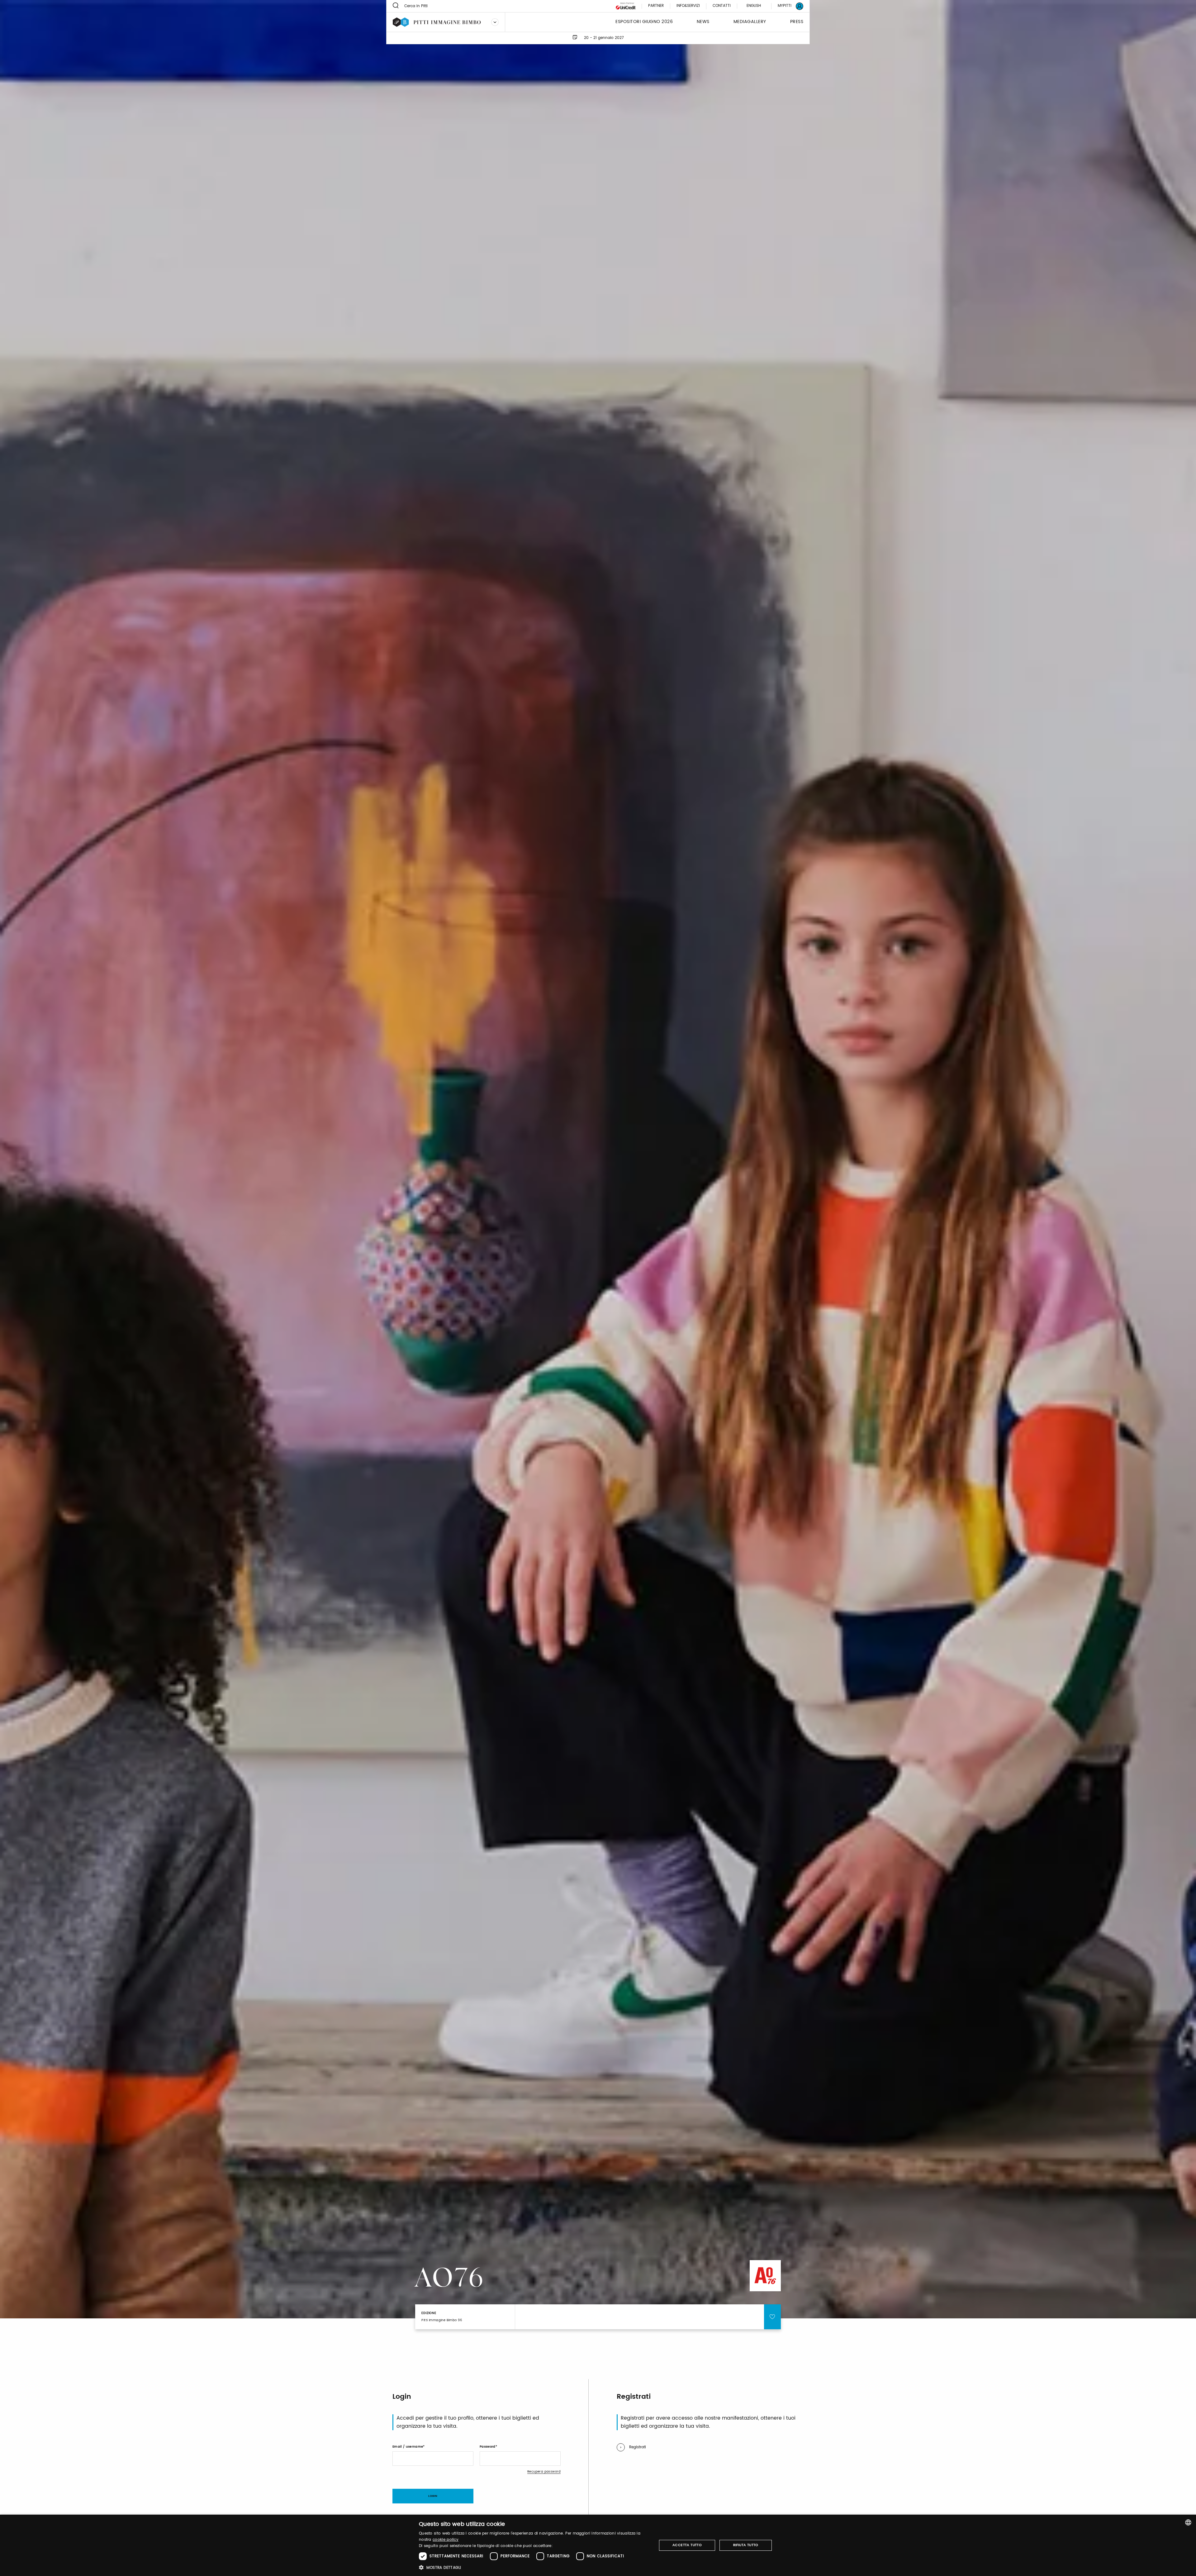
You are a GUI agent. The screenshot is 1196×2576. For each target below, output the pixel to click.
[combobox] (1188, 2522)
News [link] (703, 22)
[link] (787, 6)
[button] (534, 2567)
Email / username (408, 2447)
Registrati (638, 2447)
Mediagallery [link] (750, 22)
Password (488, 2447)
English (754, 6)
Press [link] (797, 22)
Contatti (722, 6)
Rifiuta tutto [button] (746, 2545)
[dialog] (598, 2545)
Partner (656, 6)
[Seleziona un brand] (495, 22)
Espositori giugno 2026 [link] (644, 22)
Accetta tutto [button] (687, 2545)
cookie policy (446, 2540)
